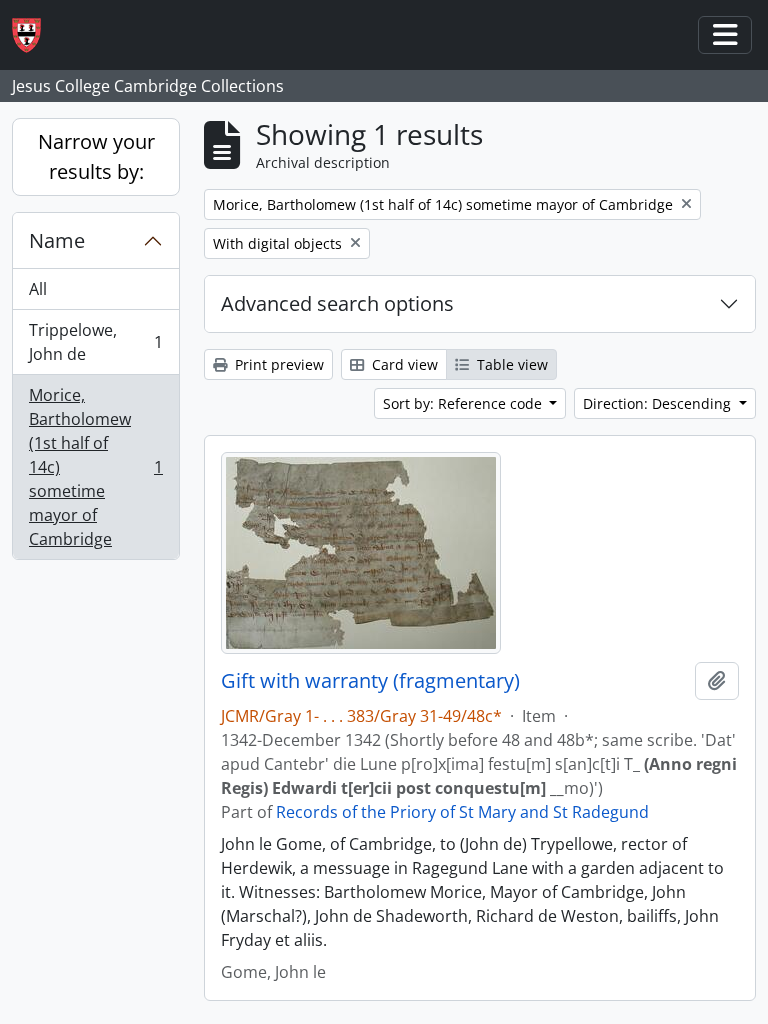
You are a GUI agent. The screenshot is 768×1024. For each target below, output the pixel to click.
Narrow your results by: (96, 156)
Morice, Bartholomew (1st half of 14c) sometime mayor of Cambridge (95, 467)
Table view (510, 364)
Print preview (277, 364)
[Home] (34, 35)
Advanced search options (337, 303)
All (38, 289)
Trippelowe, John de (95, 342)
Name (57, 240)
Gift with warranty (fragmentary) (370, 681)
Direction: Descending (659, 403)
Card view (403, 364)
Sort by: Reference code (464, 403)
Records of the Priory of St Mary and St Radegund (462, 812)
